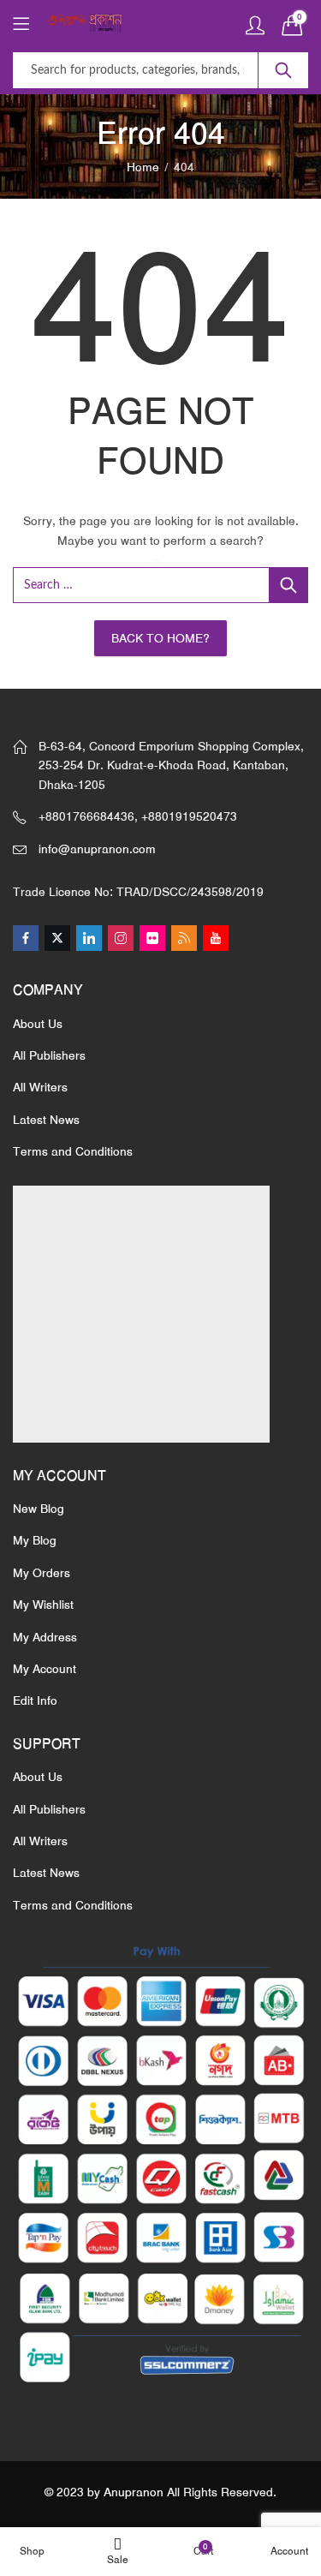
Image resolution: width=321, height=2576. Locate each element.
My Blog (35, 1540)
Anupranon (134, 2492)
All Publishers (49, 1055)
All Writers (40, 1087)
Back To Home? (160, 638)
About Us (38, 1024)
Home (143, 167)
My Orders (42, 1573)
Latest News (46, 1120)
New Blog (39, 1509)
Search (283, 70)
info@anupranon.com (97, 849)
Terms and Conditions (73, 1151)
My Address (45, 1637)
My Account (45, 1669)
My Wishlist (43, 1605)
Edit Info (35, 1700)
